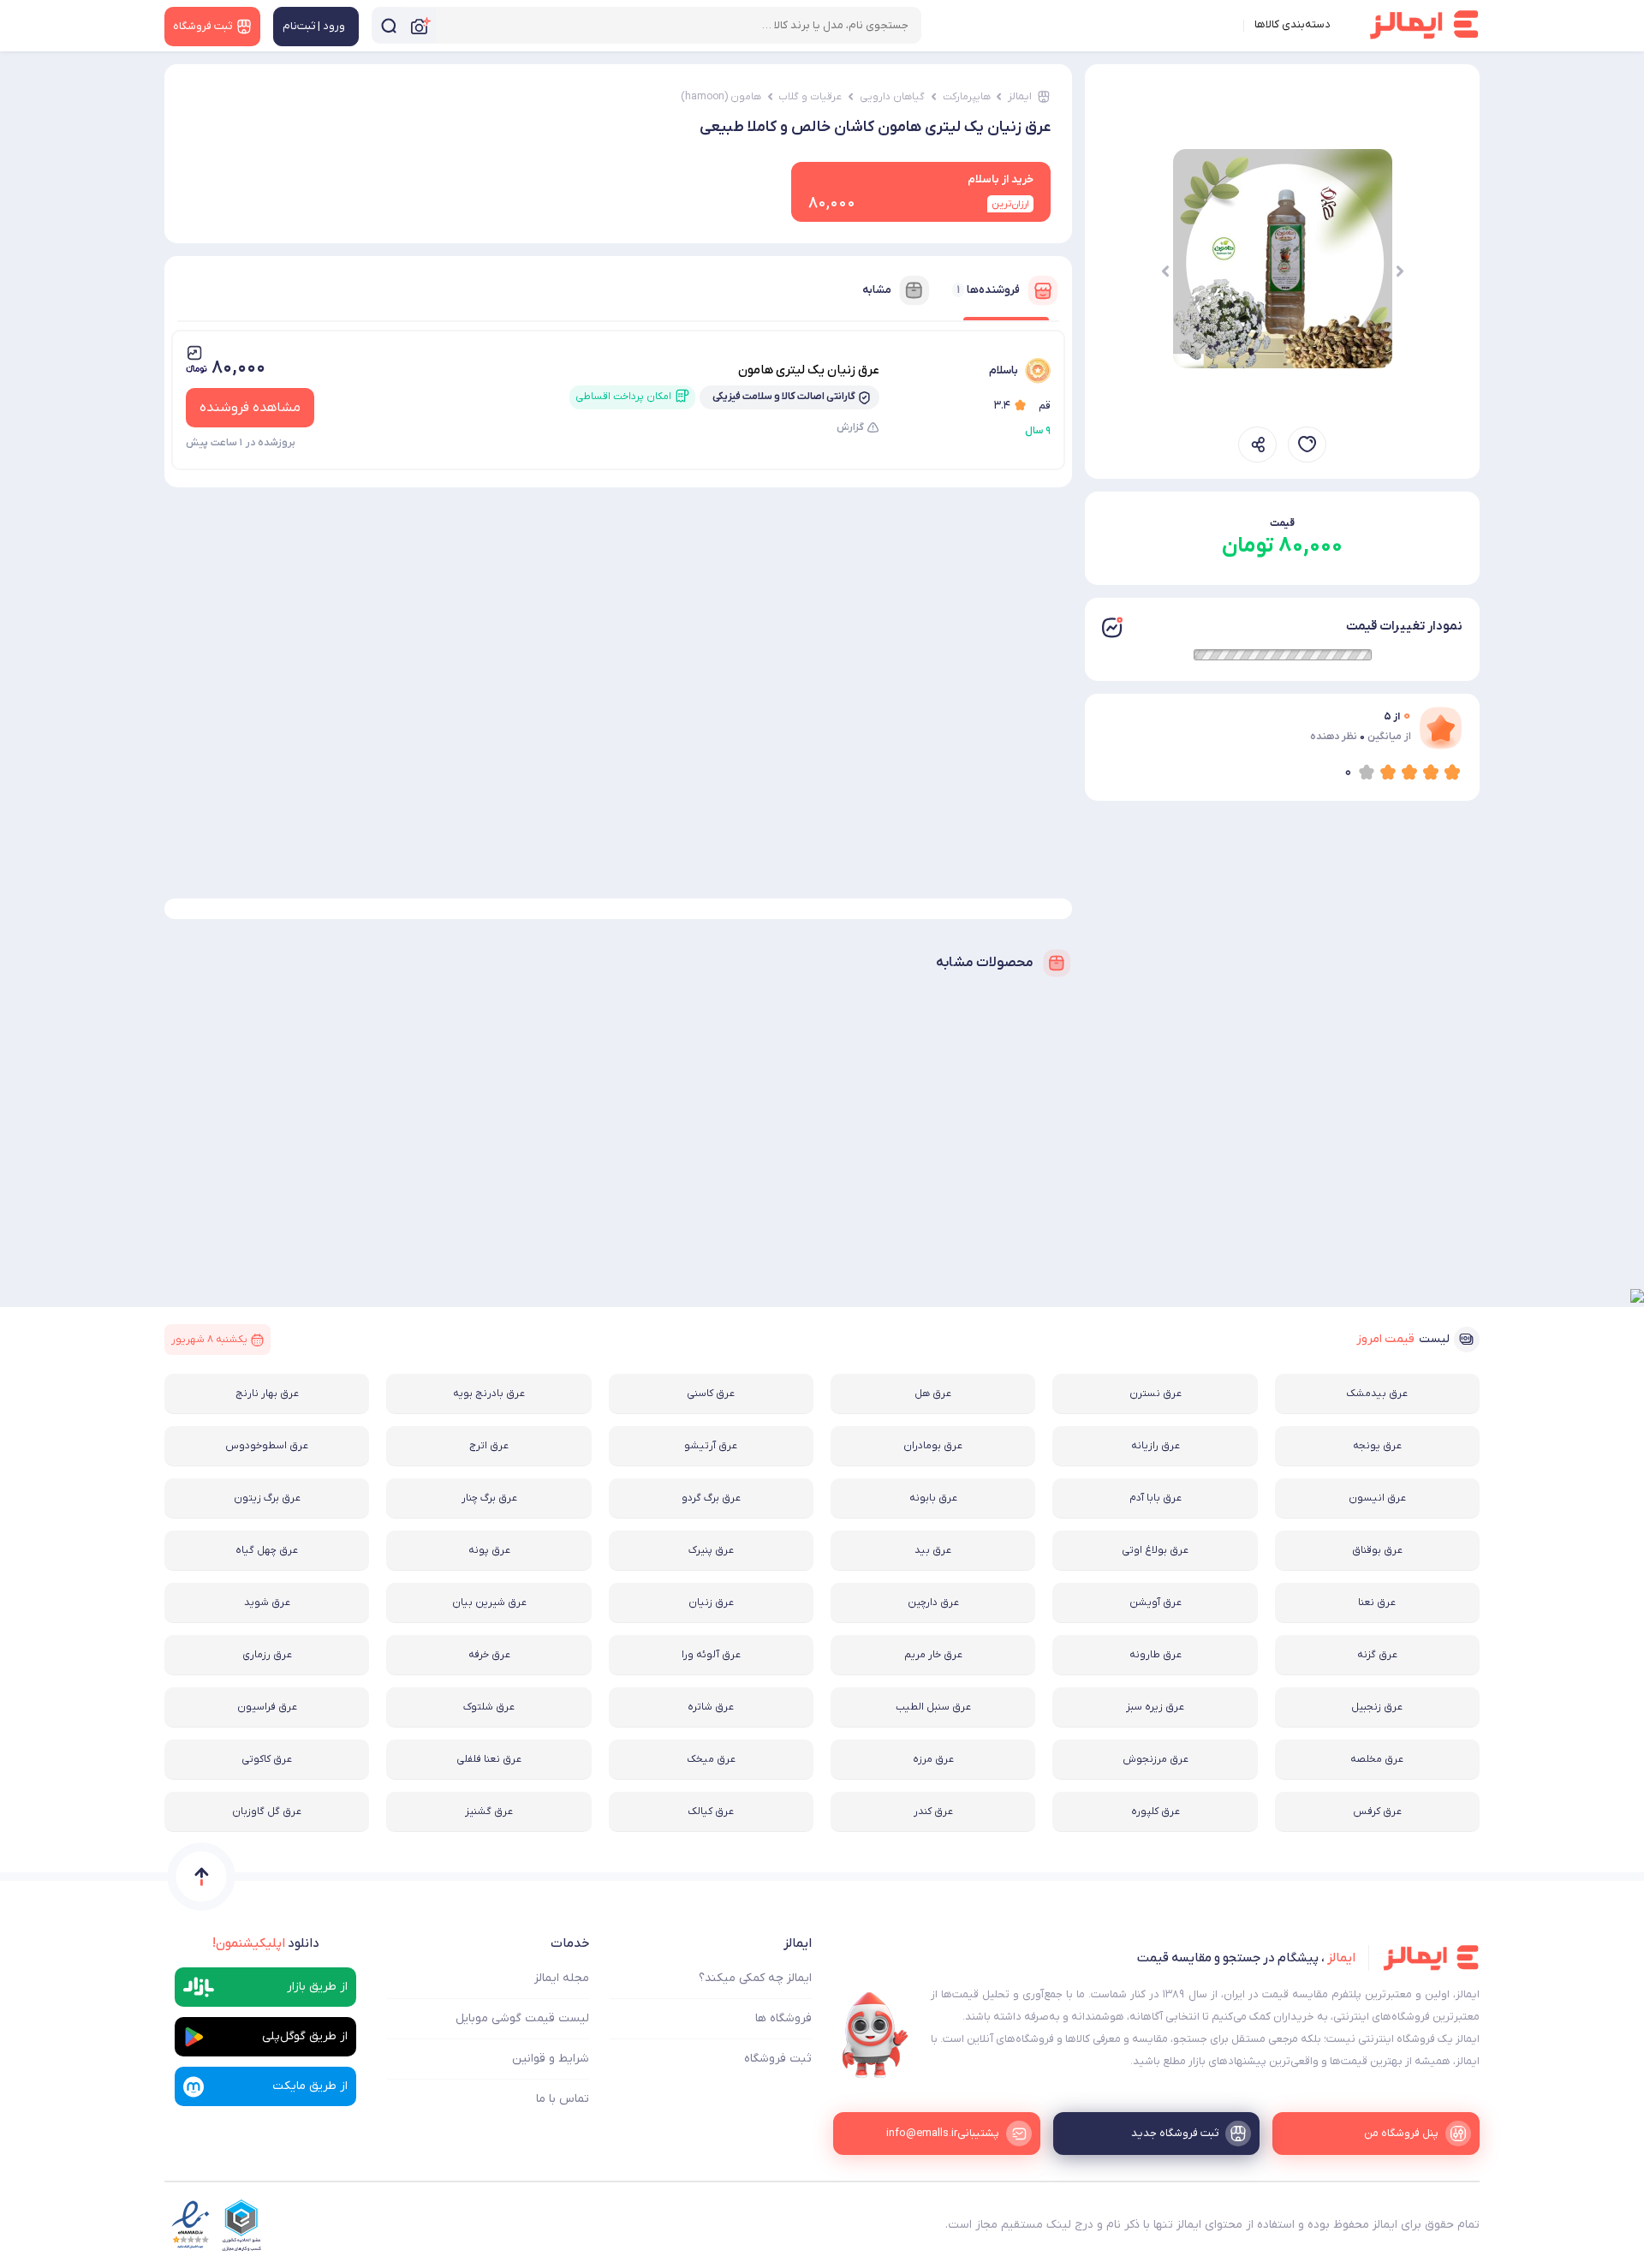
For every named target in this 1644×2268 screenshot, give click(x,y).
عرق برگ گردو (711, 1498)
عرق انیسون (1377, 1498)
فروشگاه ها (783, 2018)
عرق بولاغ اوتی (1155, 1550)
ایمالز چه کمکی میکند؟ (755, 1978)
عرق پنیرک (711, 1550)
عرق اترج (489, 1446)
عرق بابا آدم (1156, 1498)
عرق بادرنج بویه (489, 1394)
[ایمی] (875, 2035)
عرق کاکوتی (267, 1759)
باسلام (1004, 370)
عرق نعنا (1377, 1603)
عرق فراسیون (267, 1707)
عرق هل (933, 1394)
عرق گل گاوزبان (267, 1811)
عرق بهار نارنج (267, 1394)
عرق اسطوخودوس (267, 1446)
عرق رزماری (267, 1655)
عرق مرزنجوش (1156, 1759)
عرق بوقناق (1377, 1550)
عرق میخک (711, 1759)
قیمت (1282, 523)
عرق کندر (933, 1811)
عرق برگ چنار (489, 1498)
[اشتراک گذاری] (1257, 445)
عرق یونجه (1377, 1446)
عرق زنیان (711, 1603)
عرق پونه (489, 1550)
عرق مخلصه (1377, 1759)
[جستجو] (389, 25)
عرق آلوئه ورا (711, 1655)
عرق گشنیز (489, 1811)
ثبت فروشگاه (778, 2059)
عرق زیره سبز (1155, 1707)
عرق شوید (267, 1603)
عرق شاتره (711, 1707)
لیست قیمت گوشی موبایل (522, 2018)
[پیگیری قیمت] (1307, 445)
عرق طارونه (1156, 1655)
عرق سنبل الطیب (933, 1707)
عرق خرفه (489, 1655)
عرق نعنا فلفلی (489, 1759)
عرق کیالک (711, 1811)
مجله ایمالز (562, 1978)
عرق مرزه (933, 1759)
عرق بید (933, 1550)
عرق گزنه (1377, 1655)
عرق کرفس (1377, 1811)
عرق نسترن (1156, 1394)
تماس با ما (563, 2099)
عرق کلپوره (1156, 1811)
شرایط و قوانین (551, 2059)
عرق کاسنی (711, 1394)
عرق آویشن (1156, 1603)
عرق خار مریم (933, 1655)
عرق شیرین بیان (489, 1603)
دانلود (266, 1943)
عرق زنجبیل (1377, 1707)
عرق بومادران (933, 1446)
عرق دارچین (933, 1603)
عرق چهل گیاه (267, 1550)
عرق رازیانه (1156, 1446)
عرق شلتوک (489, 1707)
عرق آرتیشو (711, 1446)
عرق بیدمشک (1377, 1394)
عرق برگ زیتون (267, 1498)
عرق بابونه (933, 1498)
